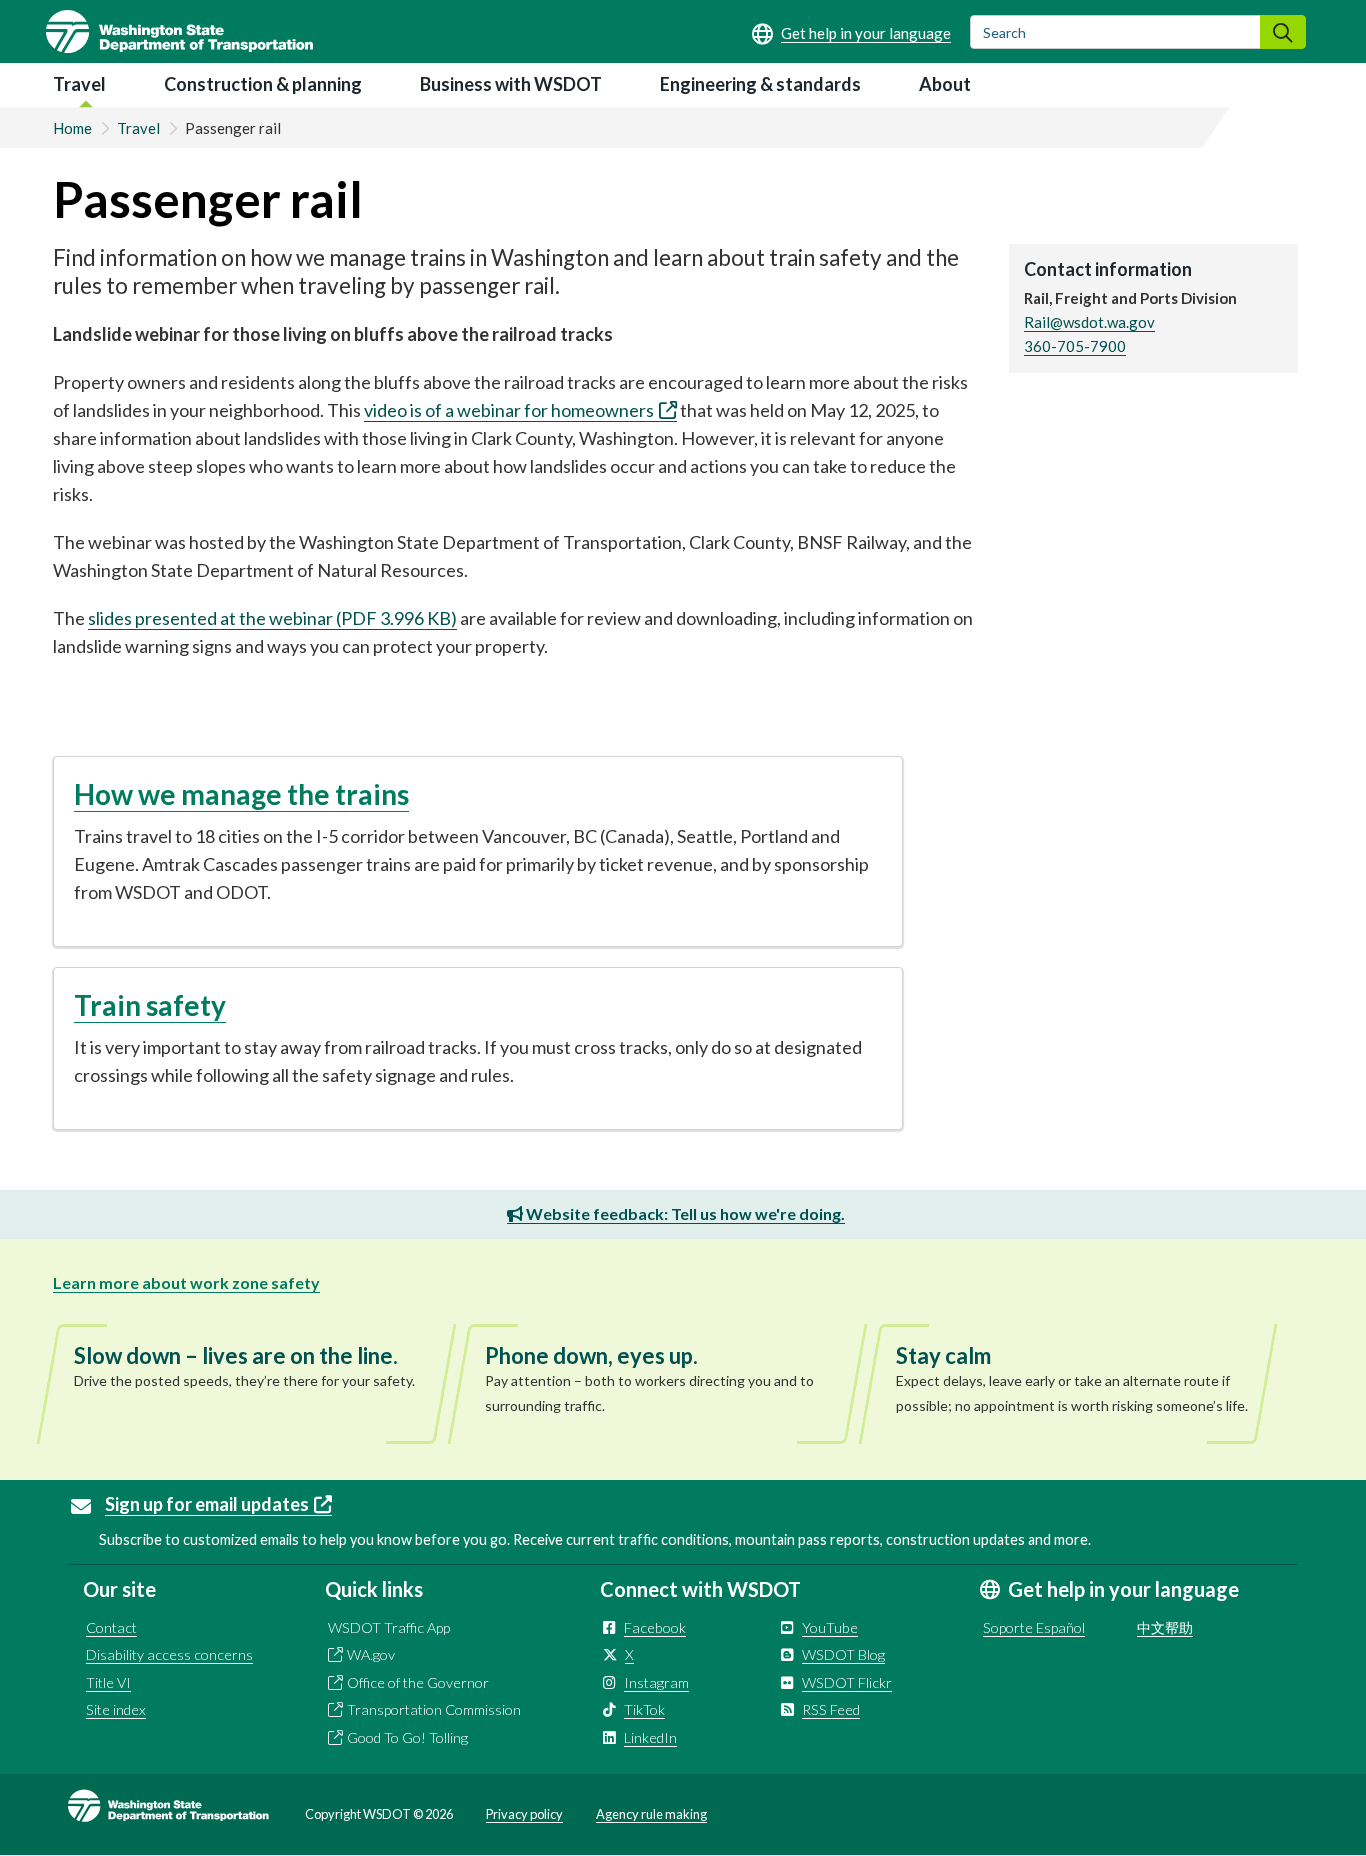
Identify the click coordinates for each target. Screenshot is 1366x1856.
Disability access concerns (169, 1654)
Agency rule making (651, 1814)
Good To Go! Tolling (407, 1737)
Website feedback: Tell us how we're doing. (684, 1213)
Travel (79, 84)
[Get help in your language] (851, 33)
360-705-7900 (1075, 346)
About (945, 84)
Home (72, 128)
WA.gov (371, 1654)
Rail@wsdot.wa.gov (1089, 322)
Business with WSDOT (511, 84)
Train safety (150, 1005)
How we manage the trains (241, 794)
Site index (116, 1709)
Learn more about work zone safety (186, 1282)
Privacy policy (524, 1814)
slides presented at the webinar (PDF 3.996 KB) (272, 618)
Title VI (108, 1682)
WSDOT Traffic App (389, 1627)
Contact (111, 1627)
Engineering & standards (760, 84)
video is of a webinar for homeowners (509, 410)
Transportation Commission (434, 1709)
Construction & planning (263, 84)
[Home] (179, 31)
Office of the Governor (418, 1682)
